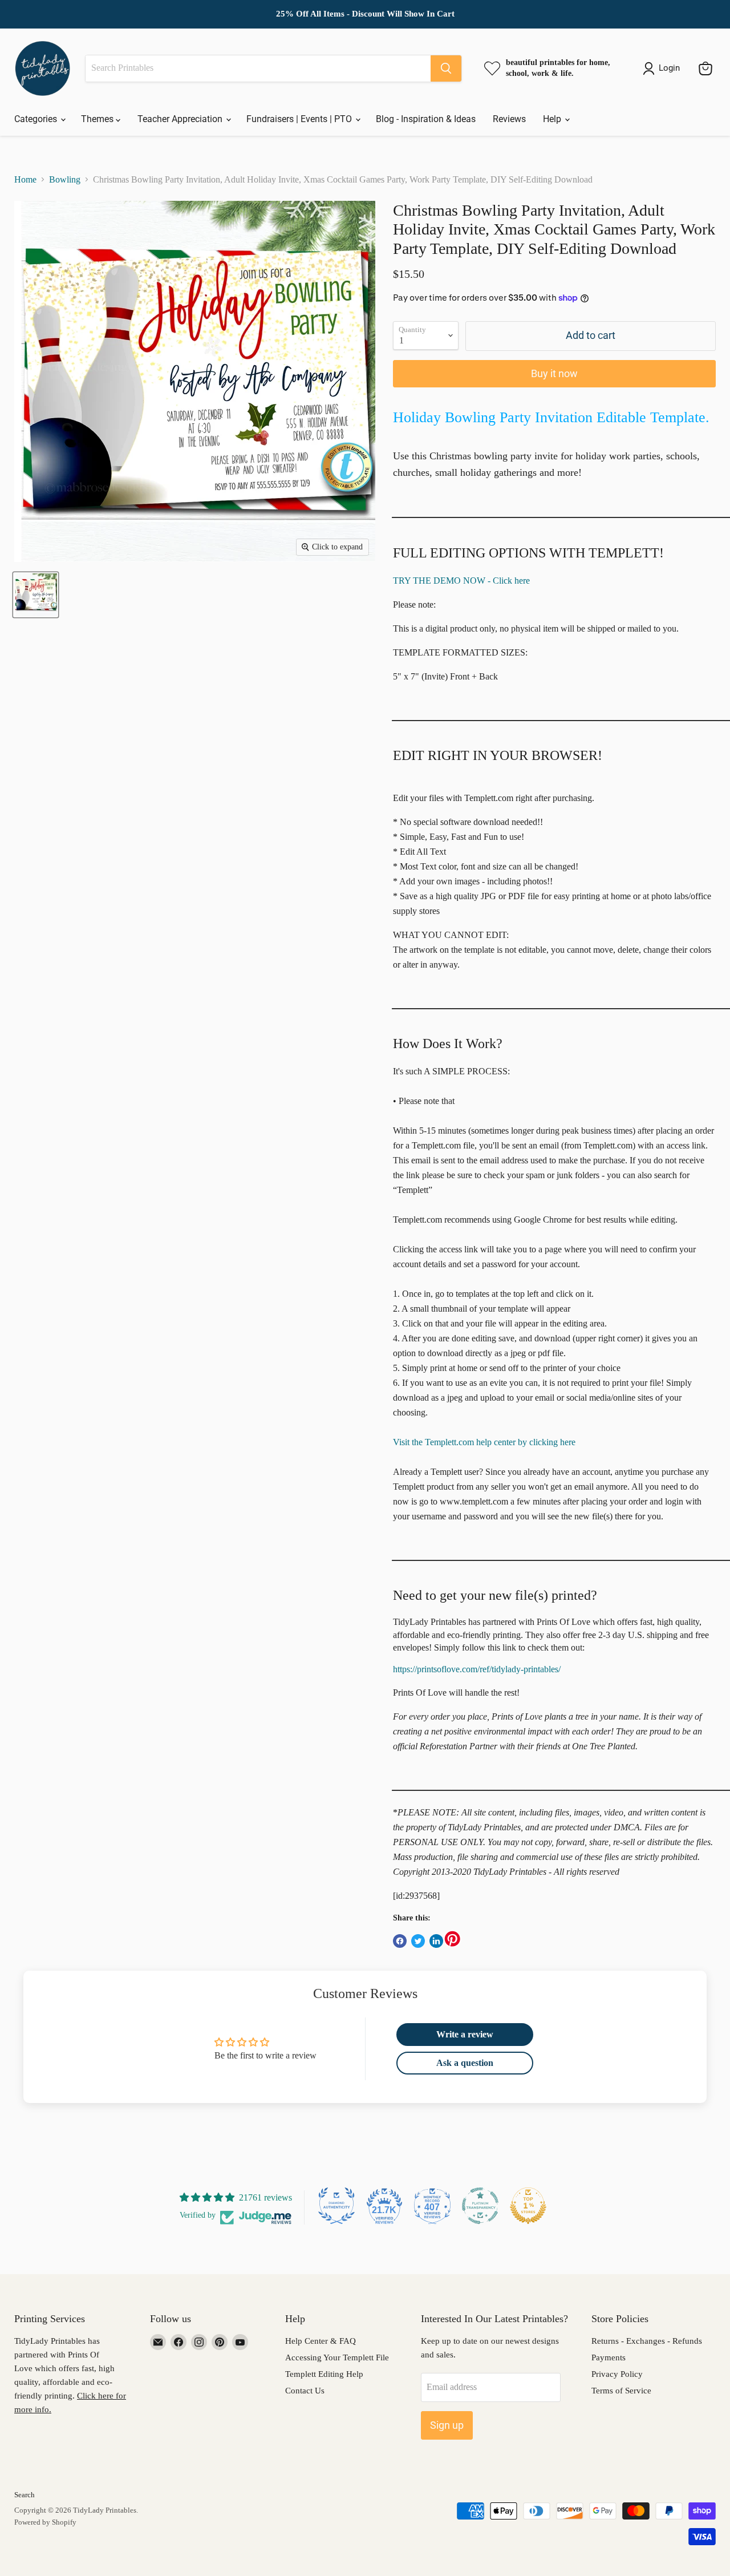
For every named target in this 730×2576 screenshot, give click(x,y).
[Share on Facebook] (400, 1941)
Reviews (509, 119)
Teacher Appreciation (181, 119)
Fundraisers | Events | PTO (300, 119)
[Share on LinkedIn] (436, 1941)
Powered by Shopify (45, 2522)
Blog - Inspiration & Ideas (426, 119)
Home (25, 179)
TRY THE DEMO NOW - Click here (461, 581)
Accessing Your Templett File (337, 2357)
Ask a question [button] (465, 2063)
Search (25, 2495)
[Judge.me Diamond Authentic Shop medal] (336, 2206)
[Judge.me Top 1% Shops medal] (528, 2206)
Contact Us (305, 2391)
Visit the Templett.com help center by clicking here (484, 1442)
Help (553, 119)
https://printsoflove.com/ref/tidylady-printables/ (477, 1669)
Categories (37, 119)
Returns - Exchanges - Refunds (647, 2341)
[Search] (446, 68)
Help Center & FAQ (321, 2341)
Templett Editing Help (324, 2374)
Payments (609, 2357)
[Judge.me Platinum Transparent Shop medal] (480, 2206)
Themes (98, 119)
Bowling (65, 179)
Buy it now (554, 373)
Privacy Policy (617, 2374)
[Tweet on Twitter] (418, 1941)
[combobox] (258, 68)
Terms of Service (621, 2391)
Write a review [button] (465, 2034)
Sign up (447, 2425)
